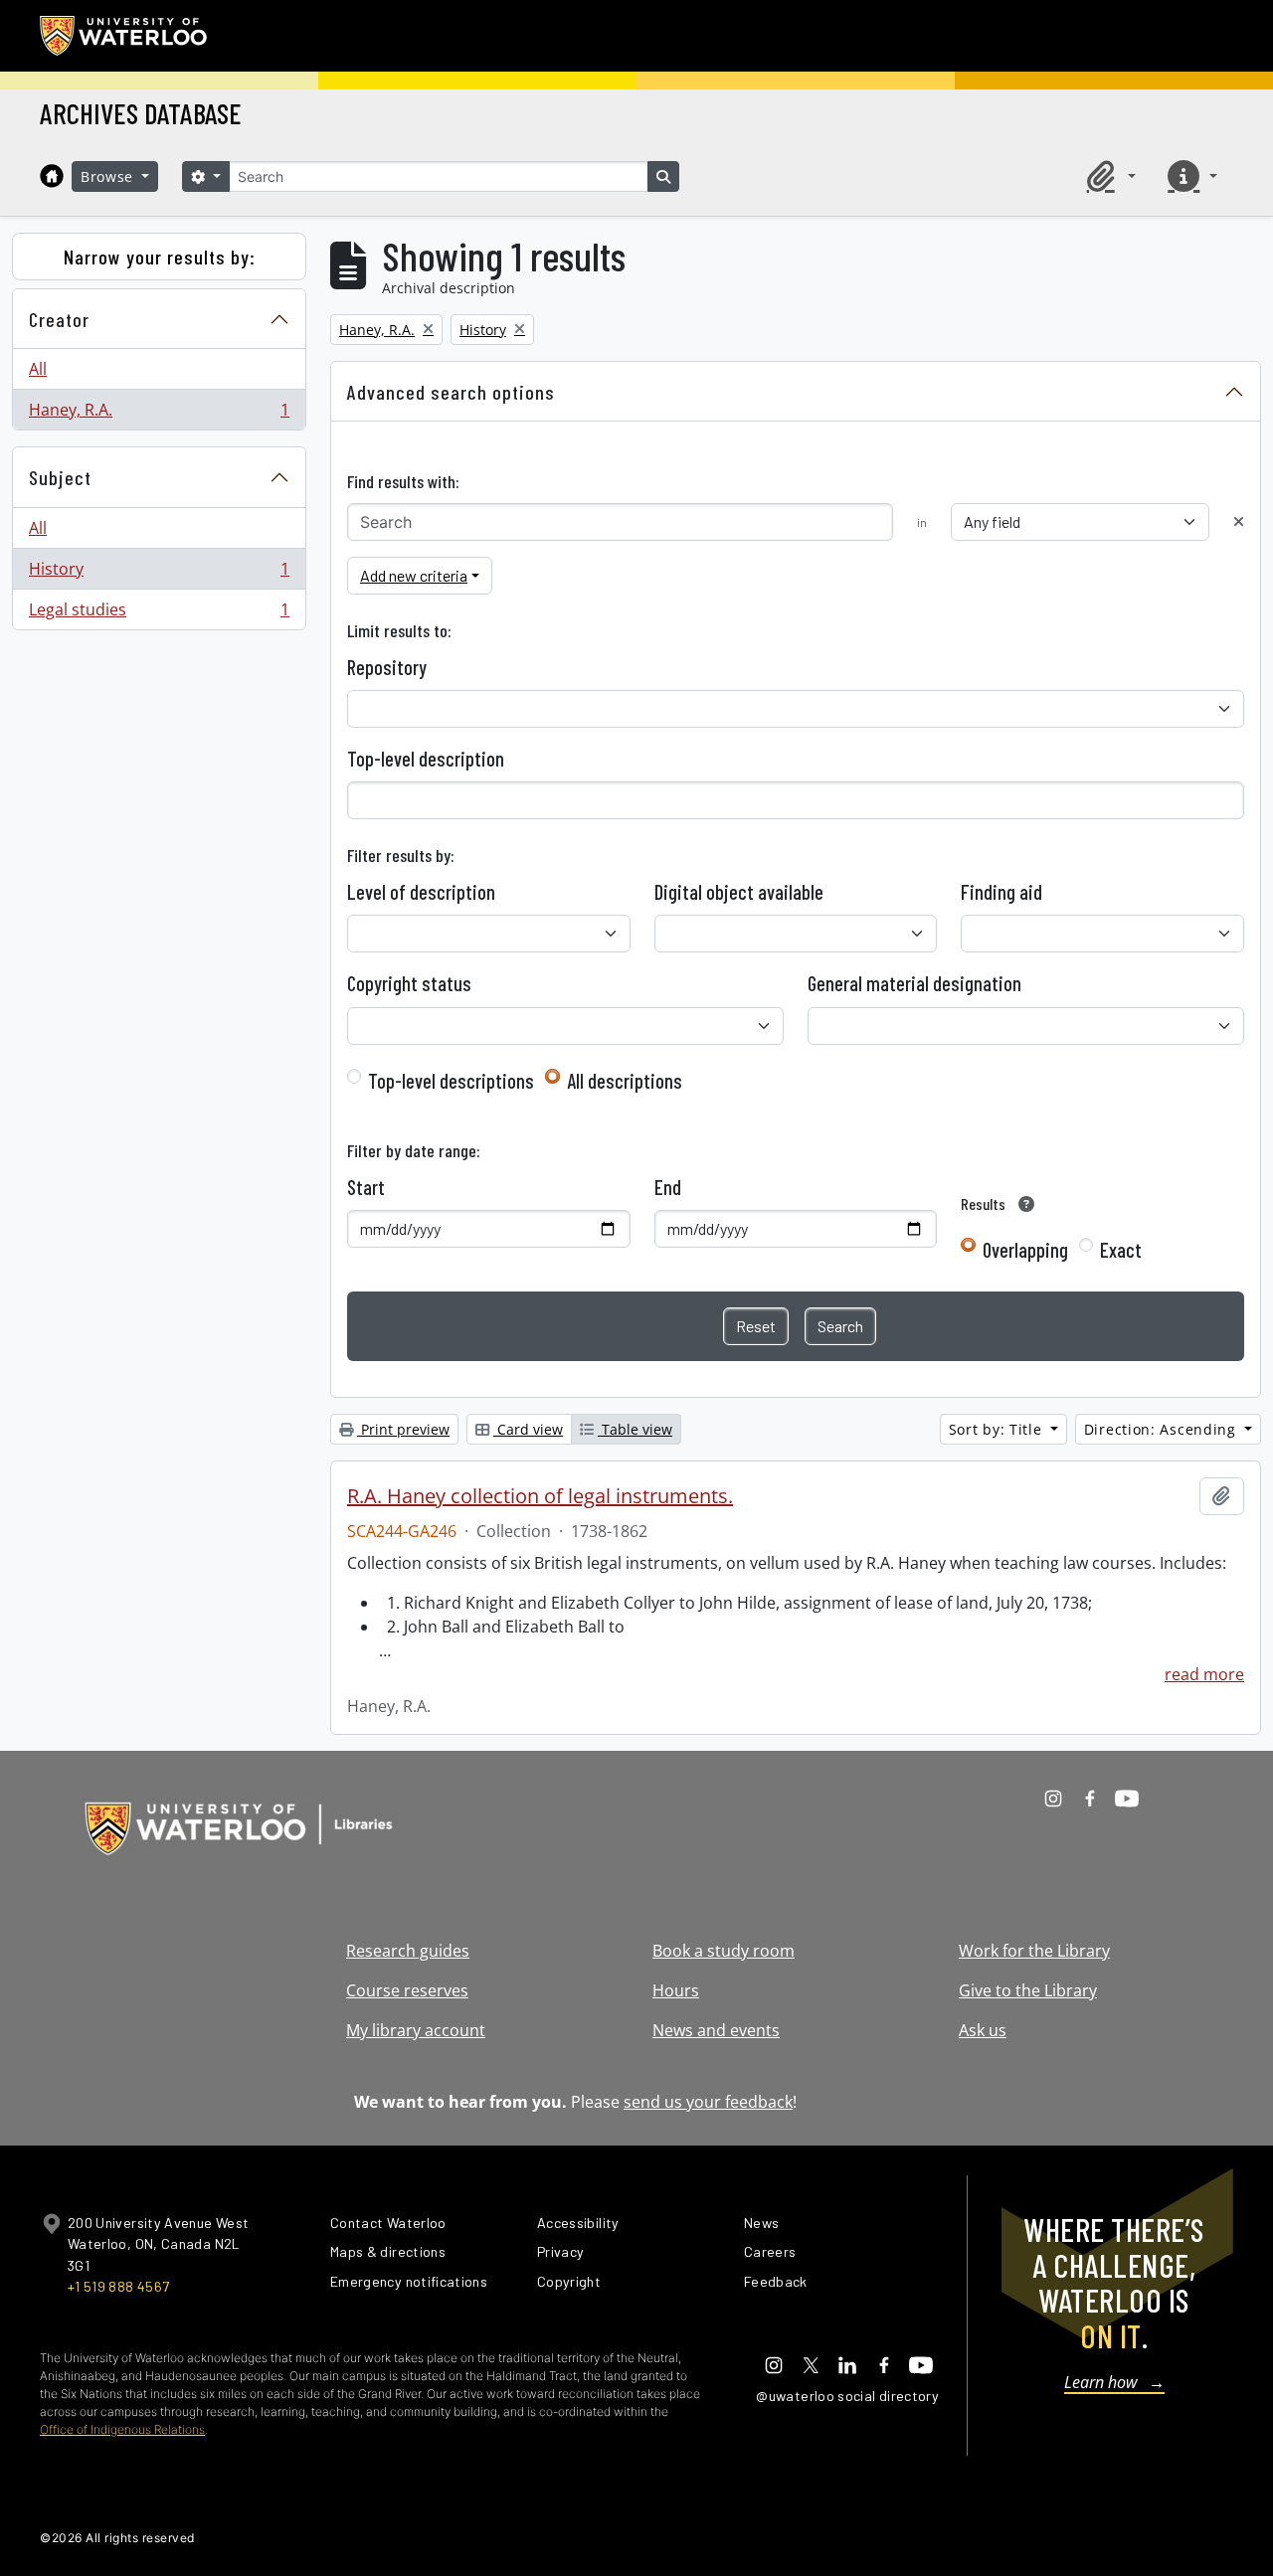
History (159, 574)
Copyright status (409, 983)
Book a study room (724, 1951)
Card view (528, 1429)
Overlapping (1025, 1250)
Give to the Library (1028, 1990)
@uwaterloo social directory (847, 2396)
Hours (676, 1990)
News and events (716, 2030)
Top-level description (426, 759)
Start (366, 1187)
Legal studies (159, 614)
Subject (60, 477)
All (38, 369)
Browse (109, 176)
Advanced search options (451, 392)
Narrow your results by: (160, 257)
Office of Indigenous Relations (122, 2429)
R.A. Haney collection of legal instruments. (540, 1496)
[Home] (52, 176)
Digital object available (739, 892)
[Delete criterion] (1239, 521)
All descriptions (625, 1081)
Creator (59, 319)
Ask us (983, 2030)
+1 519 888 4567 (118, 2286)
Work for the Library (1034, 1951)
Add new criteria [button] (414, 575)
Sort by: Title (998, 1429)
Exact (1121, 1250)
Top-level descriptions (451, 1081)
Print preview (403, 1429)
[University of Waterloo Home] (124, 36)
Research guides (408, 1951)
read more (1204, 1674)
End (668, 1187)
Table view (635, 1429)
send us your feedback (708, 2102)
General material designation (914, 983)
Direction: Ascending (1163, 1429)
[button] (1108, 176)
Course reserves (407, 1990)
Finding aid (1001, 892)
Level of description (421, 892)
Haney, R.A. (159, 414)
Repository (387, 667)
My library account (416, 2030)
